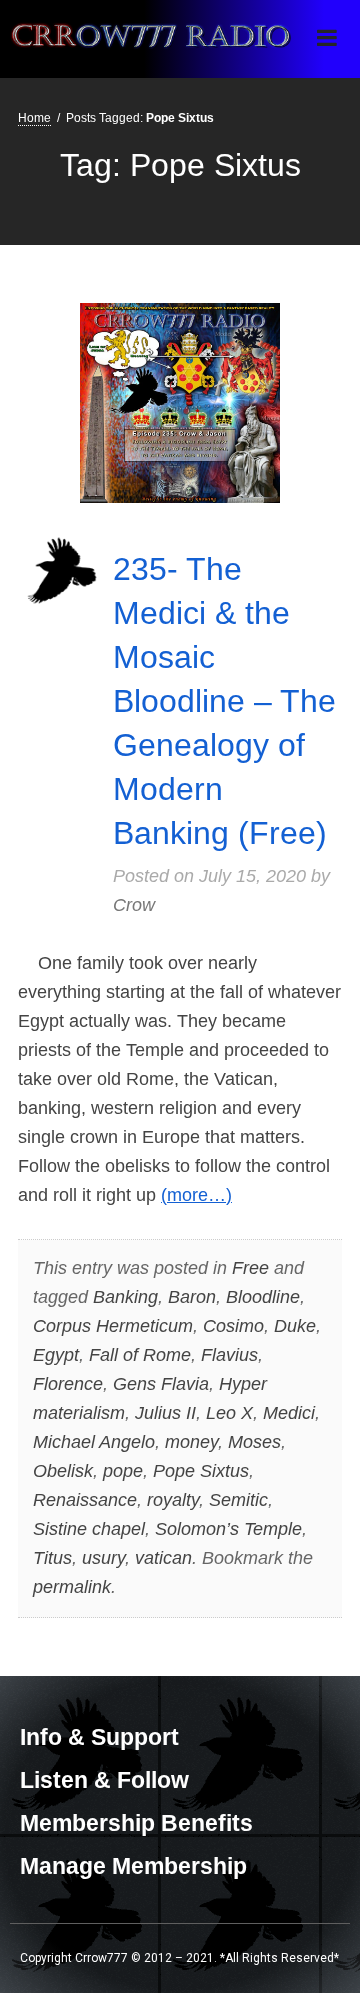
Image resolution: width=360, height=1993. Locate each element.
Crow (134, 905)
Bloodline (263, 1297)
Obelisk (63, 1471)
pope (123, 1471)
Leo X (229, 1413)
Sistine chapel (89, 1529)
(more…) (196, 1195)
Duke (295, 1326)
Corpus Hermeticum (113, 1326)
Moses (254, 1442)
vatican (163, 1558)
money (191, 1442)
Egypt (56, 1355)
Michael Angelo (94, 1442)
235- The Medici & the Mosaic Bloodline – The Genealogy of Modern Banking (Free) (224, 701)
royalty (173, 1500)
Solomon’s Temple (228, 1529)
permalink (72, 1587)
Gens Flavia (161, 1384)
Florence (68, 1384)
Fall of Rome (140, 1355)
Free (250, 1268)
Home (34, 118)
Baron (192, 1297)
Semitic (238, 1500)
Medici (289, 1413)
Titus (52, 1558)
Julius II (165, 1413)
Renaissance (85, 1500)
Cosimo (233, 1326)
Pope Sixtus (201, 1471)
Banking (125, 1297)
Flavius (229, 1355)
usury (103, 1558)
